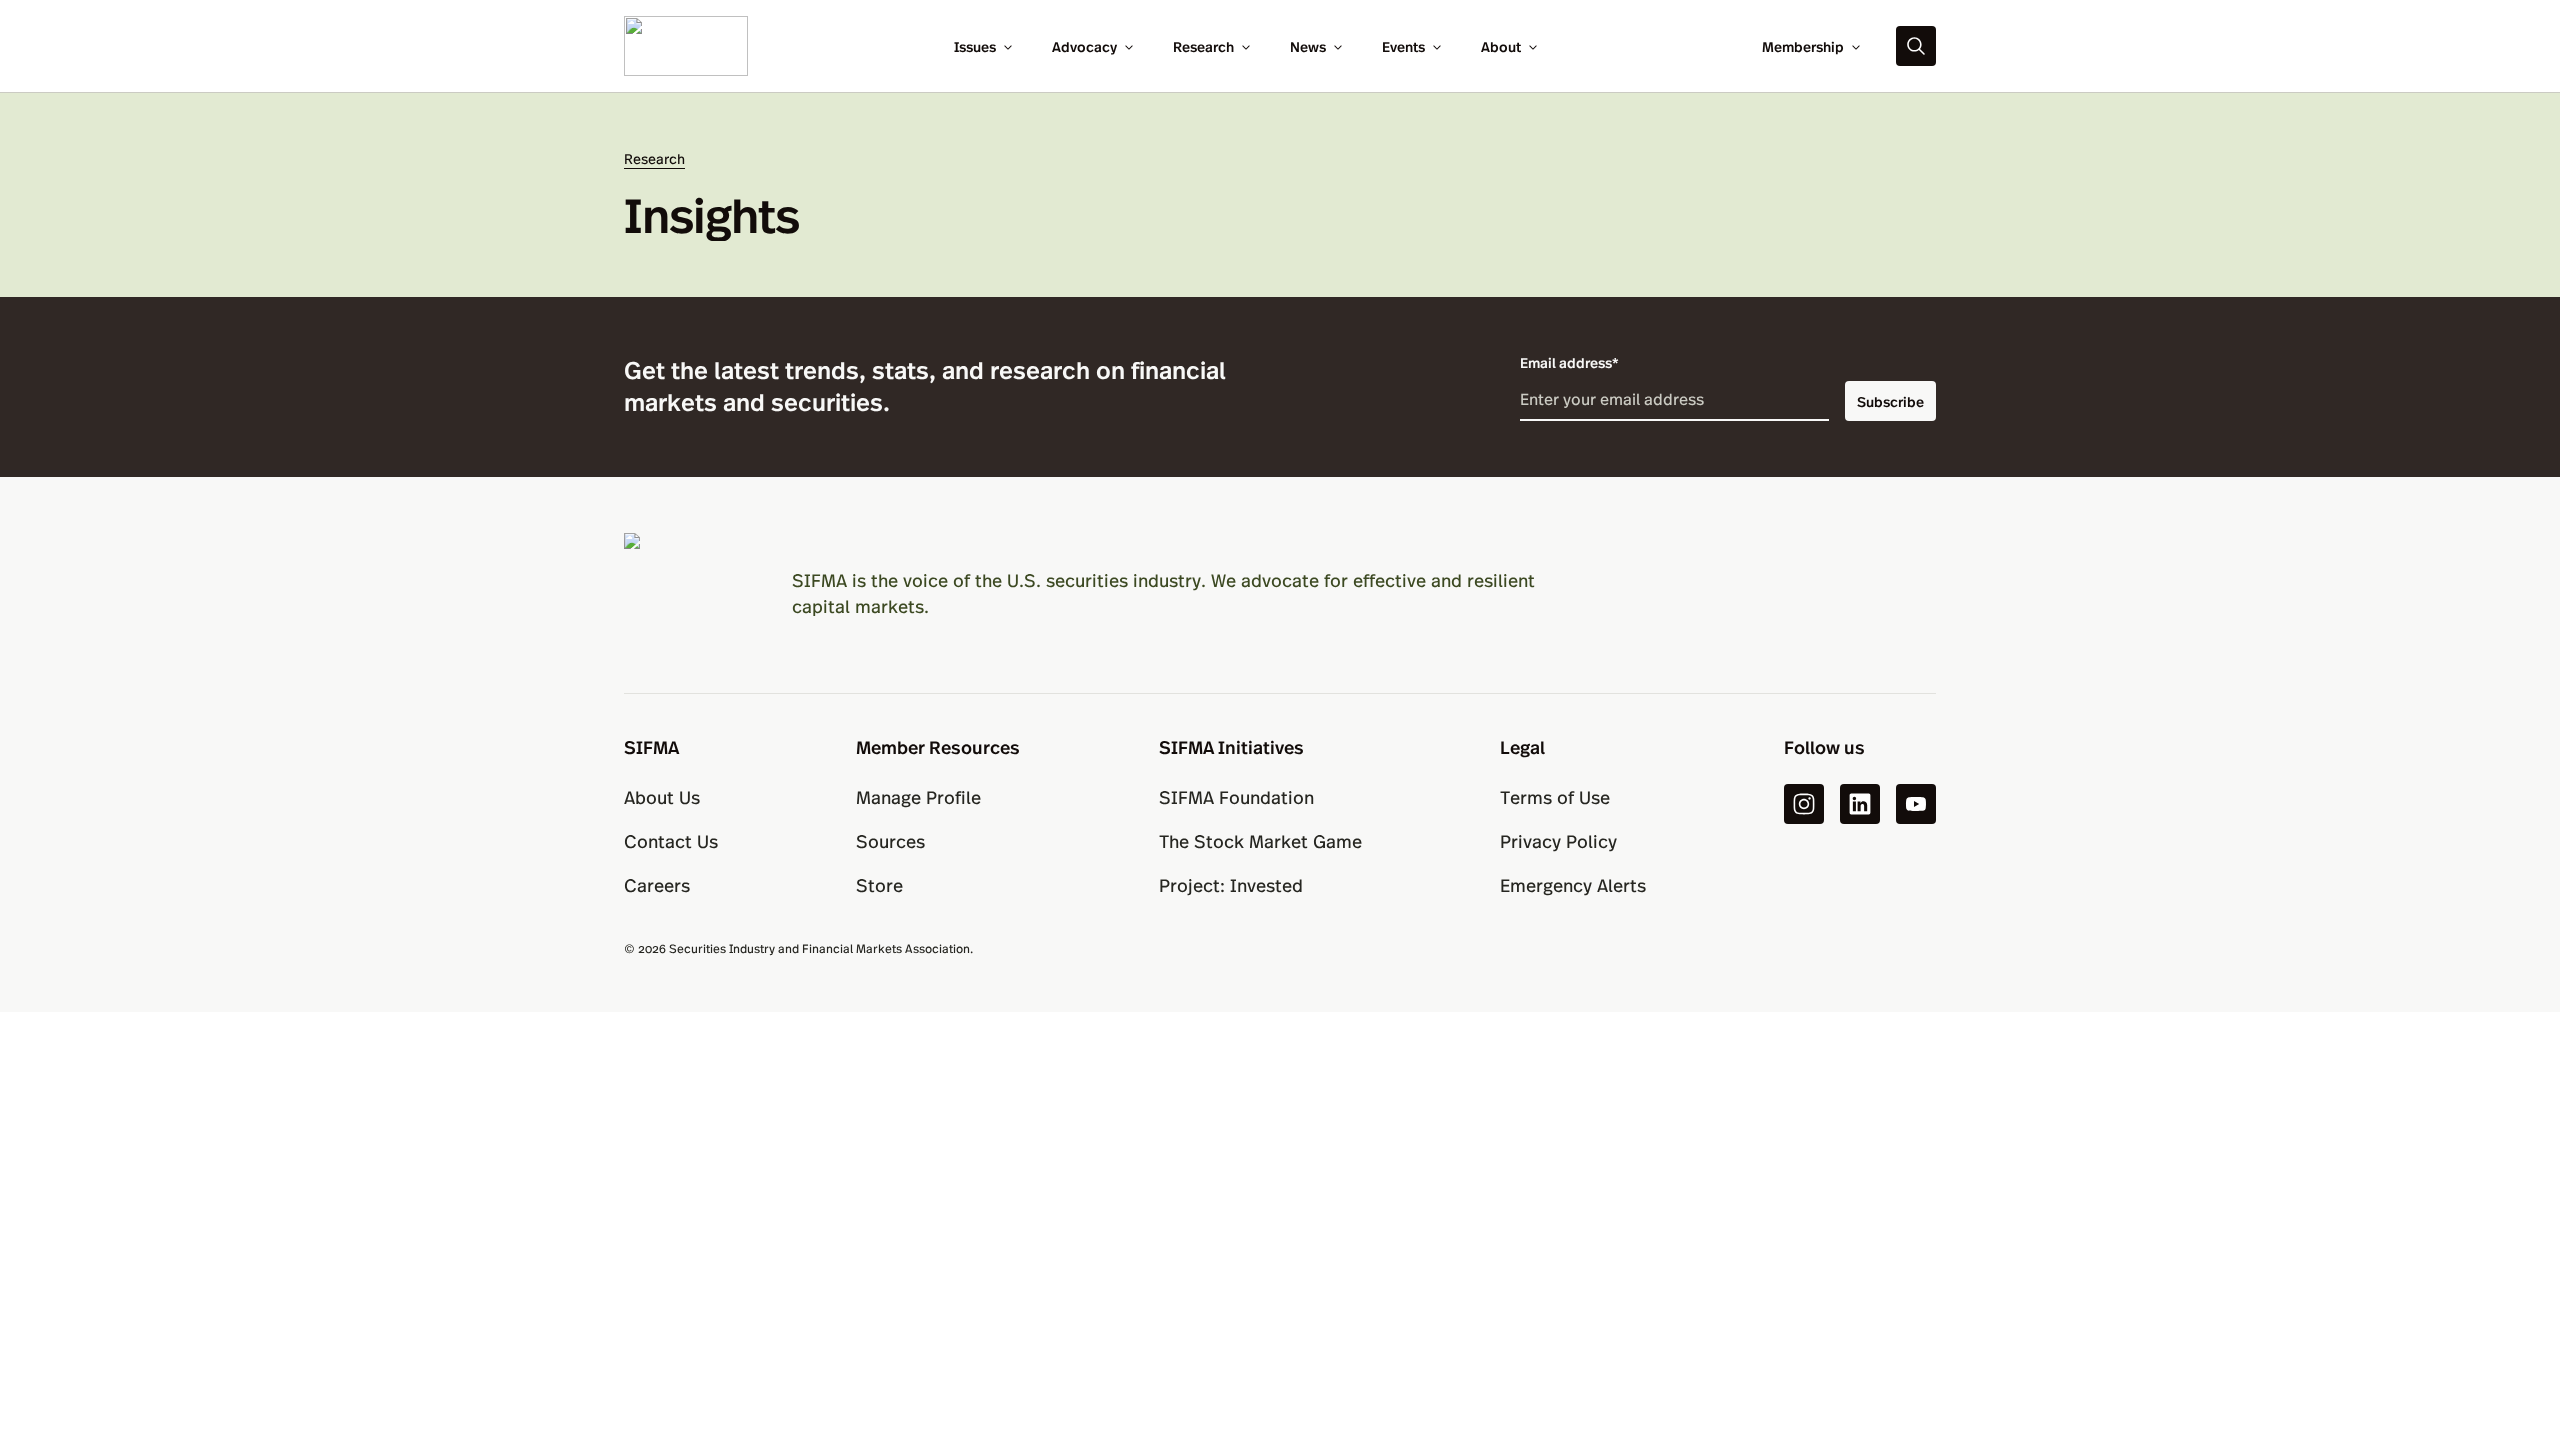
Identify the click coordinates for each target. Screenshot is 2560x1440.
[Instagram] (1804, 804)
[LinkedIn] (1860, 804)
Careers (657, 884)
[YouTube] (1916, 804)
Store (879, 884)
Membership (1803, 46)
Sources (890, 840)
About (1501, 46)
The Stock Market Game (1260, 840)
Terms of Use (1555, 796)
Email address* (1569, 362)
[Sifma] (686, 43)
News (1308, 46)
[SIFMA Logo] (684, 593)
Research (1203, 46)
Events (1403, 46)
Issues (975, 46)
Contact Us (671, 840)
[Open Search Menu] (1916, 46)
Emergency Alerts (1573, 884)
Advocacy (1084, 46)
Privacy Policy (1558, 840)
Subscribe (1890, 401)
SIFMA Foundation (1236, 796)
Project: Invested (1231, 884)
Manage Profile (918, 796)
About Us (662, 796)
